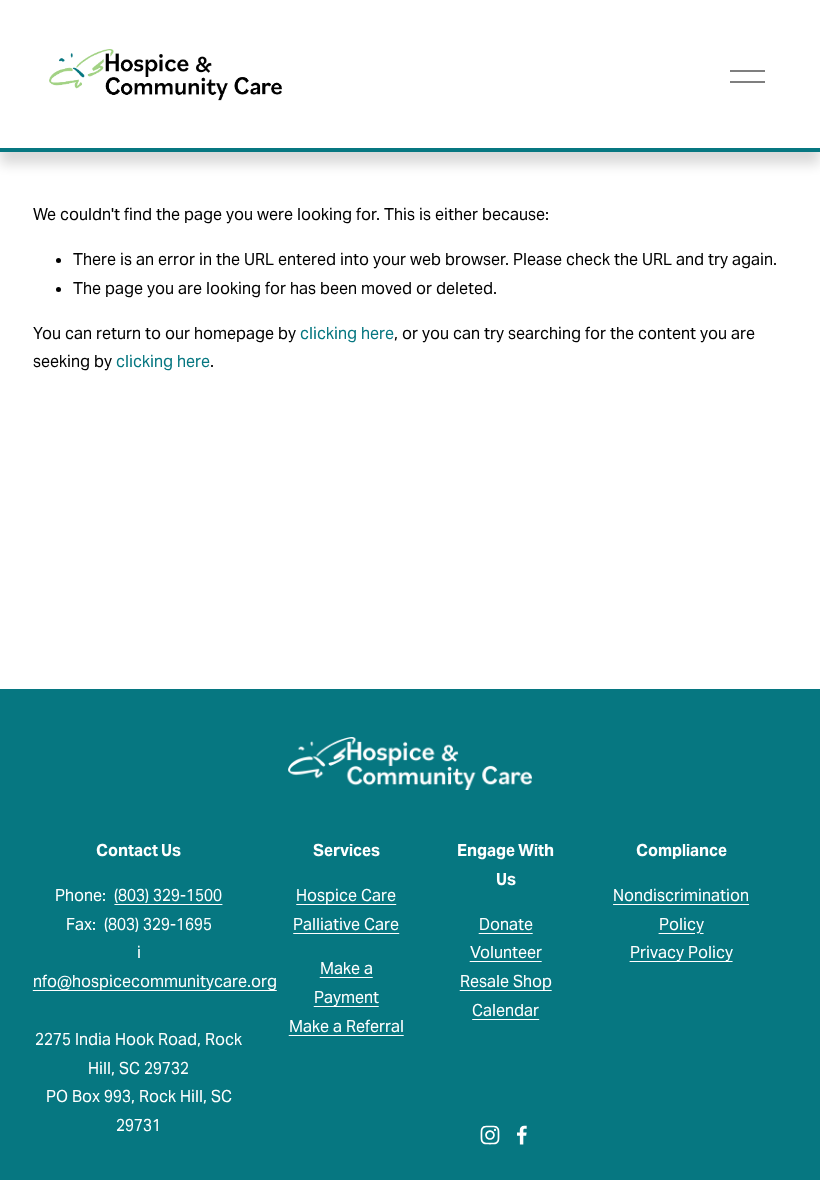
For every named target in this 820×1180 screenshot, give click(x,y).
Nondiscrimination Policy (681, 910)
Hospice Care (346, 895)
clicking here (347, 333)
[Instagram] (490, 1135)
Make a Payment (346, 983)
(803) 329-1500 (168, 895)
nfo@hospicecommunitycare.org (155, 981)
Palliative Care (346, 924)
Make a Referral (346, 1026)
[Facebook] (522, 1135)
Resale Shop (506, 981)
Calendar (505, 1010)
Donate (506, 924)
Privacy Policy (681, 952)
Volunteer (506, 952)
